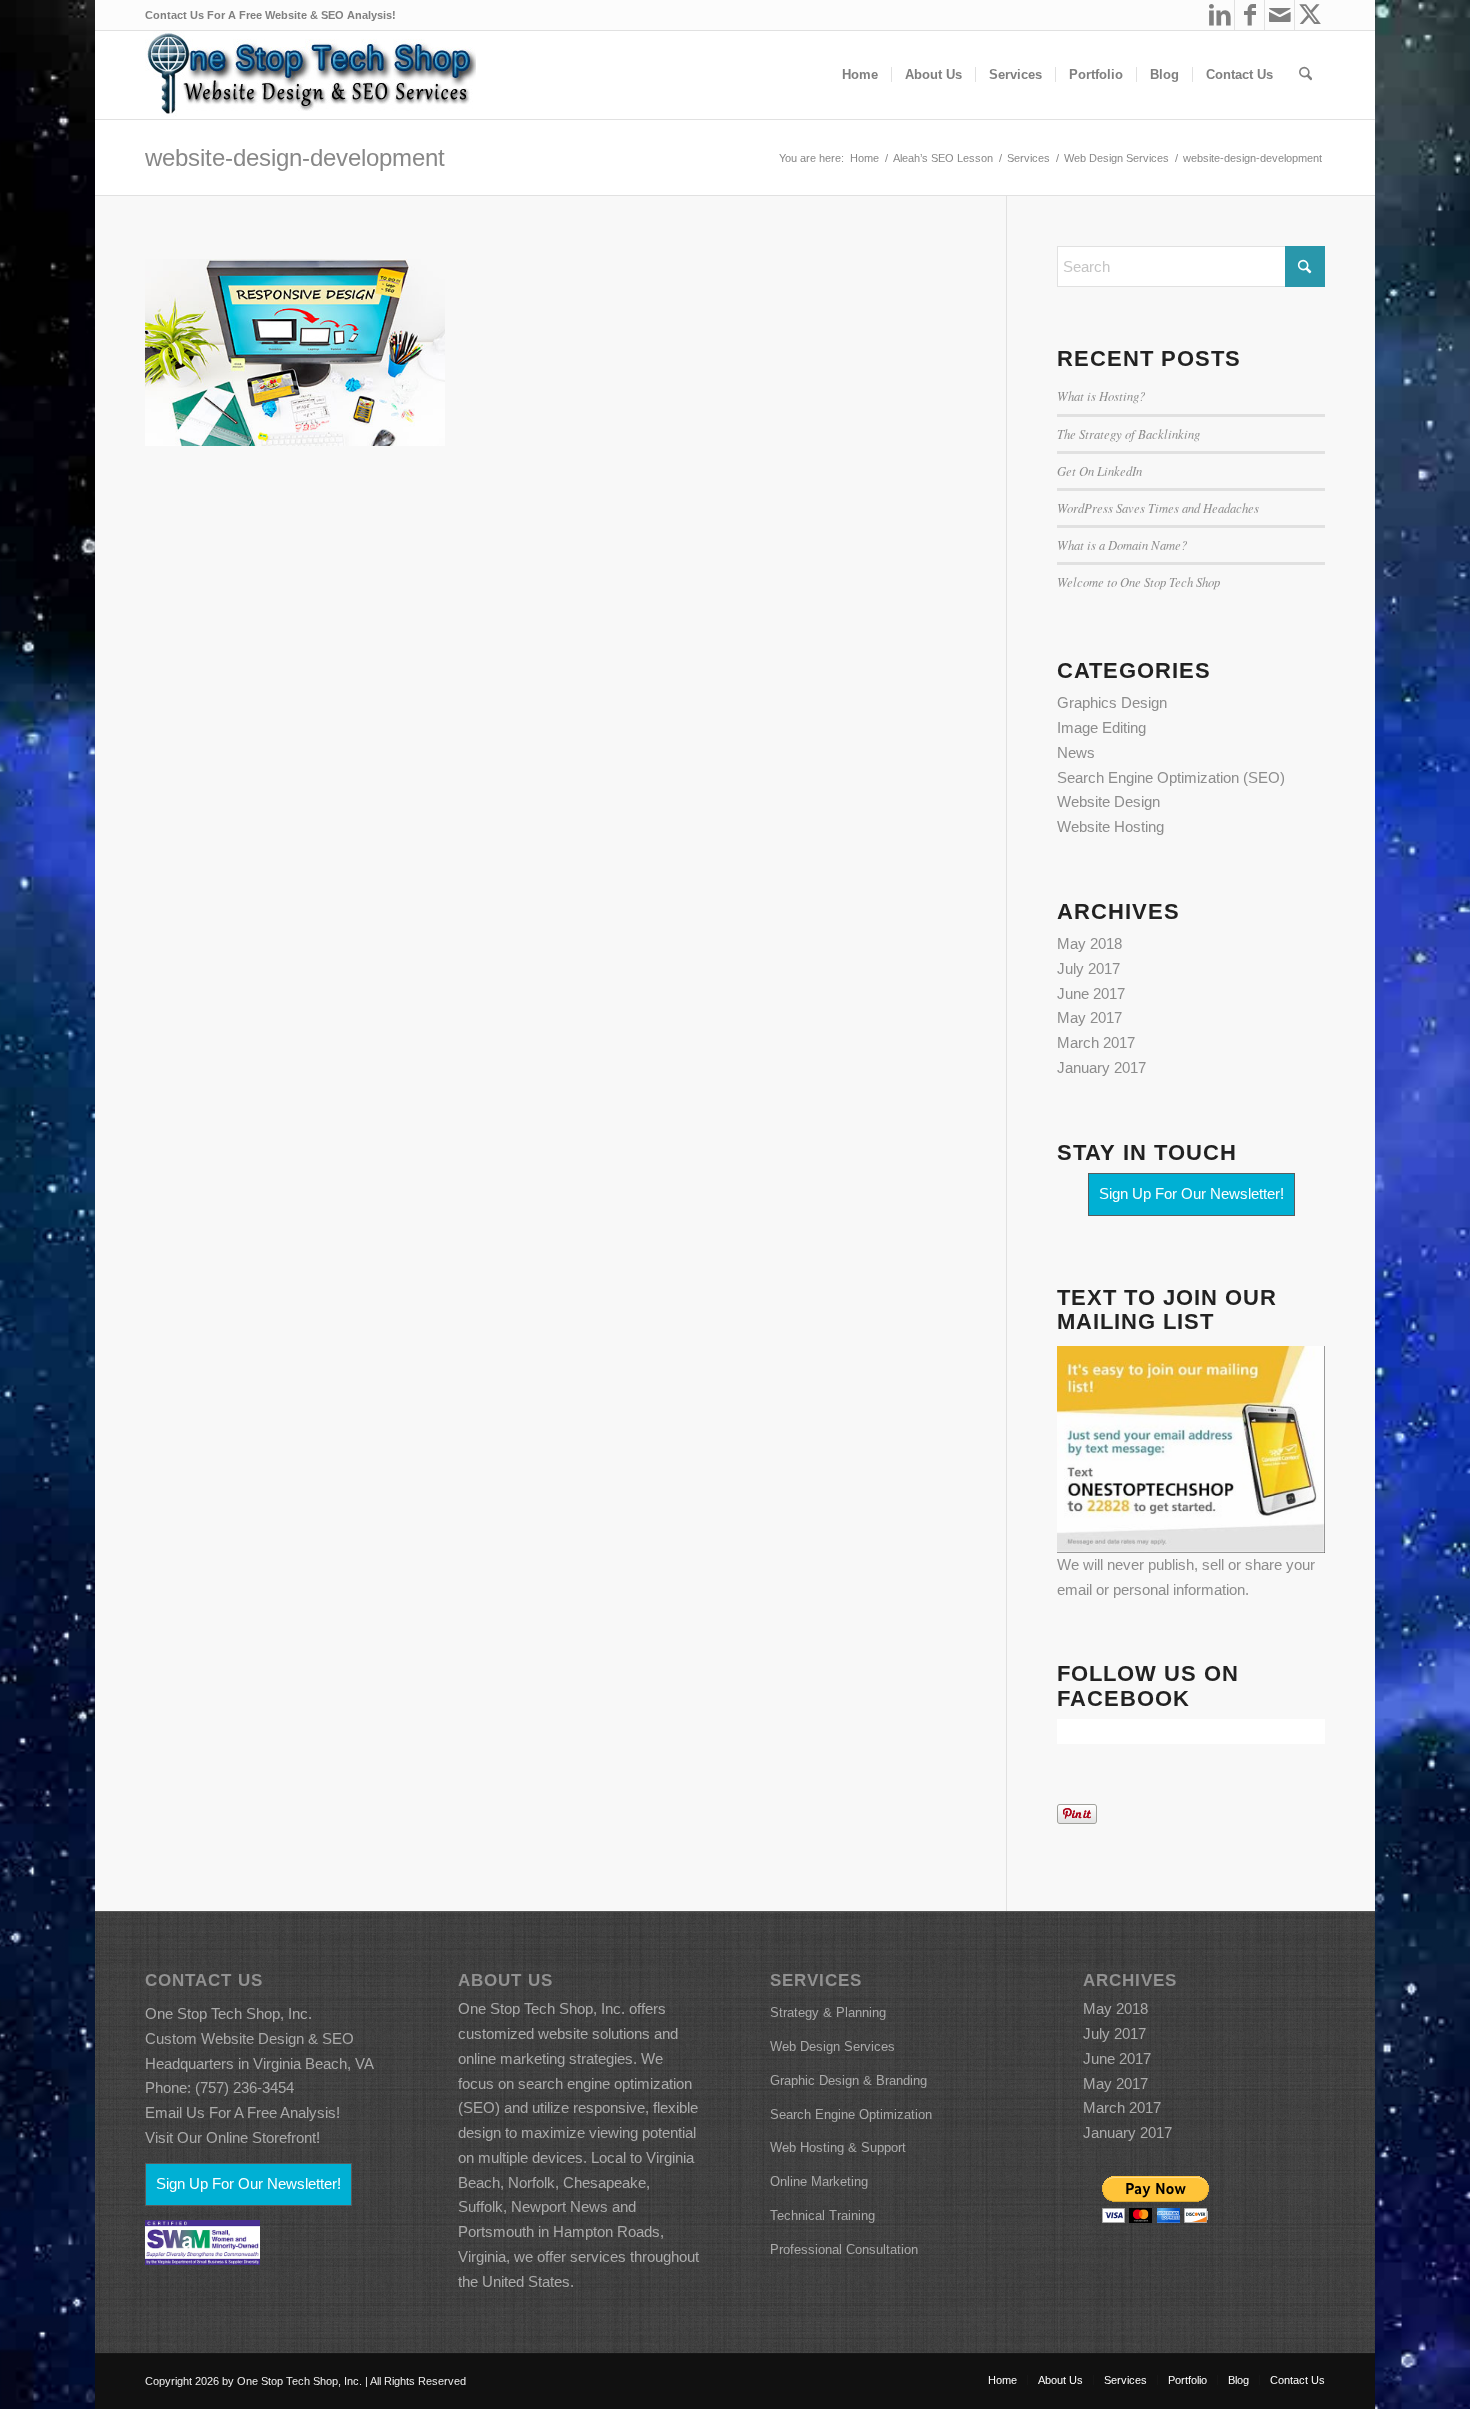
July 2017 (1088, 968)
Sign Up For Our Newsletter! (1191, 1193)
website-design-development (295, 157)
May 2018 (1089, 943)
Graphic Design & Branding (848, 2080)
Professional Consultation (844, 2249)
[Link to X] (1310, 15)
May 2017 (1089, 1017)
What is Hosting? (1101, 395)
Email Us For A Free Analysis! (242, 2112)
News (1076, 752)
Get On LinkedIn (1099, 470)
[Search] (1305, 75)
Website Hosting (1110, 826)
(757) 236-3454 (244, 2087)
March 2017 (1096, 1042)
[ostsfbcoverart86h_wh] (310, 75)
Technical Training (822, 2215)
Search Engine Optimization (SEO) (1171, 777)
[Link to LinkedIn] (1219, 15)
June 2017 (1091, 993)
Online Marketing (819, 2181)
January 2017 (1101, 1067)
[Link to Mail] (1279, 15)
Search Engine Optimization (851, 2114)
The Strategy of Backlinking (1128, 433)
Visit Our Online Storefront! (232, 2137)
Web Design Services (832, 2046)
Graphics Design (1112, 702)
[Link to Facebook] (1249, 15)
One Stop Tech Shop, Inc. (228, 2013)
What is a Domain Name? (1122, 544)
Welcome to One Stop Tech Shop (1138, 581)
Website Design (1108, 801)
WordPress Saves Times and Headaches (1158, 507)
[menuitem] (860, 75)
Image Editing (1101, 727)
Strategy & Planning (828, 2012)
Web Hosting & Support (838, 2147)
